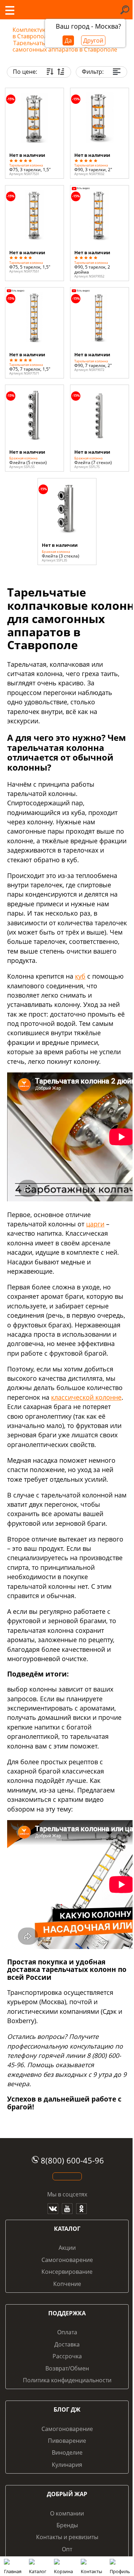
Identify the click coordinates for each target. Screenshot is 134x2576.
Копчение (67, 2284)
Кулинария (67, 2465)
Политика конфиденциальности (67, 2380)
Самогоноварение (67, 2260)
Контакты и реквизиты (67, 2537)
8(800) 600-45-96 (72, 2160)
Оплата (67, 2332)
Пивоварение (67, 2441)
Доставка (67, 2344)
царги (95, 1224)
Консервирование (67, 2272)
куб (80, 976)
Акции (67, 2248)
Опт (67, 2549)
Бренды (67, 2525)
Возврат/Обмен (67, 2368)
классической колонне (86, 1397)
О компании (67, 2513)
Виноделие (67, 2452)
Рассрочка (67, 2356)
